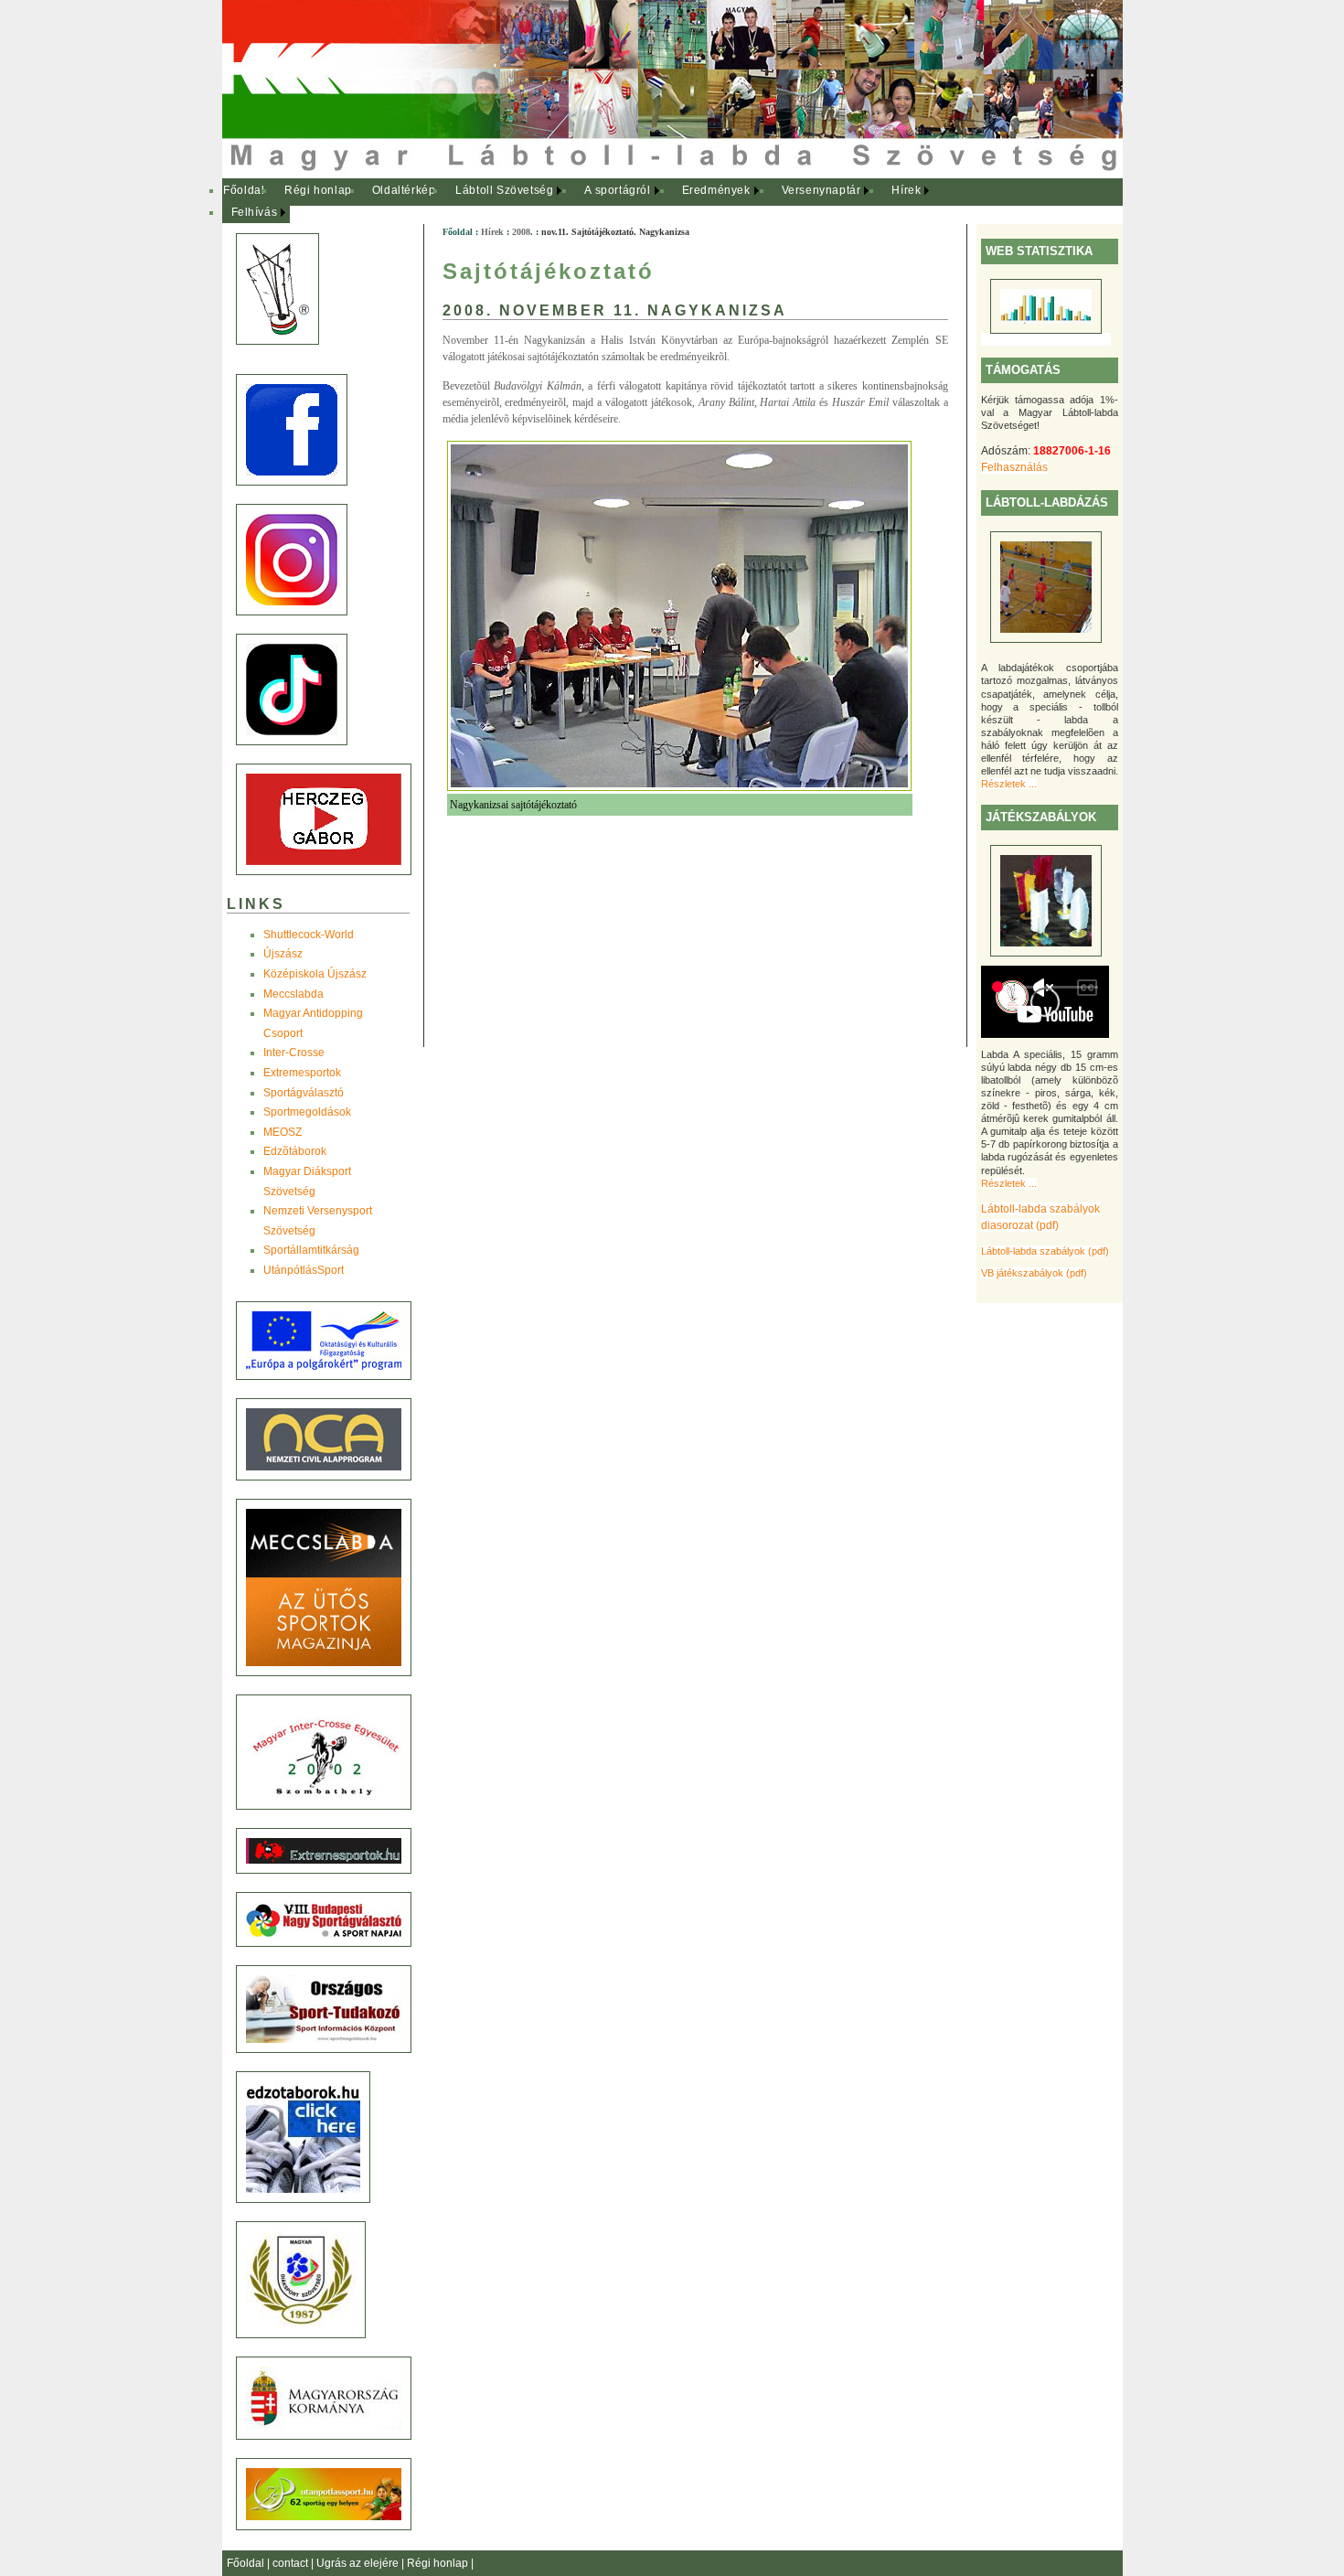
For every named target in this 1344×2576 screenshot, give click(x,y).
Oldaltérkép (404, 190)
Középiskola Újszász (315, 974)
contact (292, 2563)
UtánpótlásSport (304, 1270)
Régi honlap (318, 190)
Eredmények (716, 190)
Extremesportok (302, 1073)
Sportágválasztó (304, 1093)
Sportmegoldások (307, 1112)
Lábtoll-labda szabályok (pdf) (1045, 1251)
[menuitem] (245, 191)
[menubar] (588, 202)
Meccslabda (293, 994)
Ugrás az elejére (359, 2563)
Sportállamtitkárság (311, 1250)
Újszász (283, 954)
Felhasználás (1014, 467)
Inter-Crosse (294, 1053)
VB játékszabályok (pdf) (1034, 1273)
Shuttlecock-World (309, 935)
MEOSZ (283, 1132)
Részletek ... (1009, 784)
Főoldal (244, 190)
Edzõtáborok (295, 1151)
